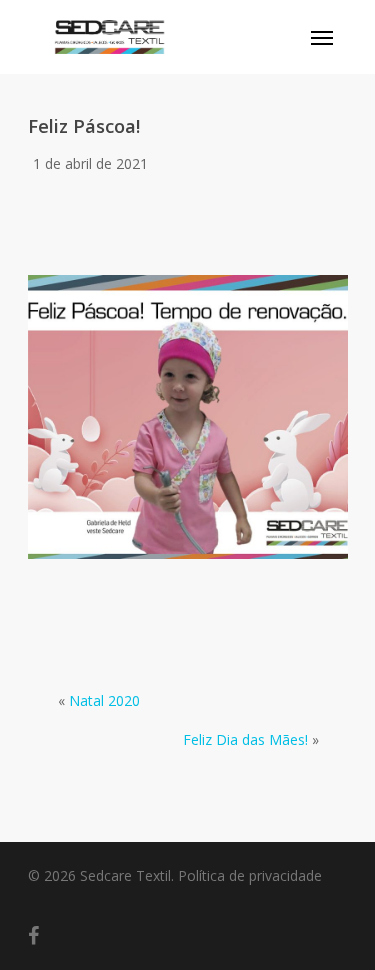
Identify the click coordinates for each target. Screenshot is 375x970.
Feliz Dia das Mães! (245, 739)
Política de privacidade (250, 875)
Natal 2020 (104, 700)
